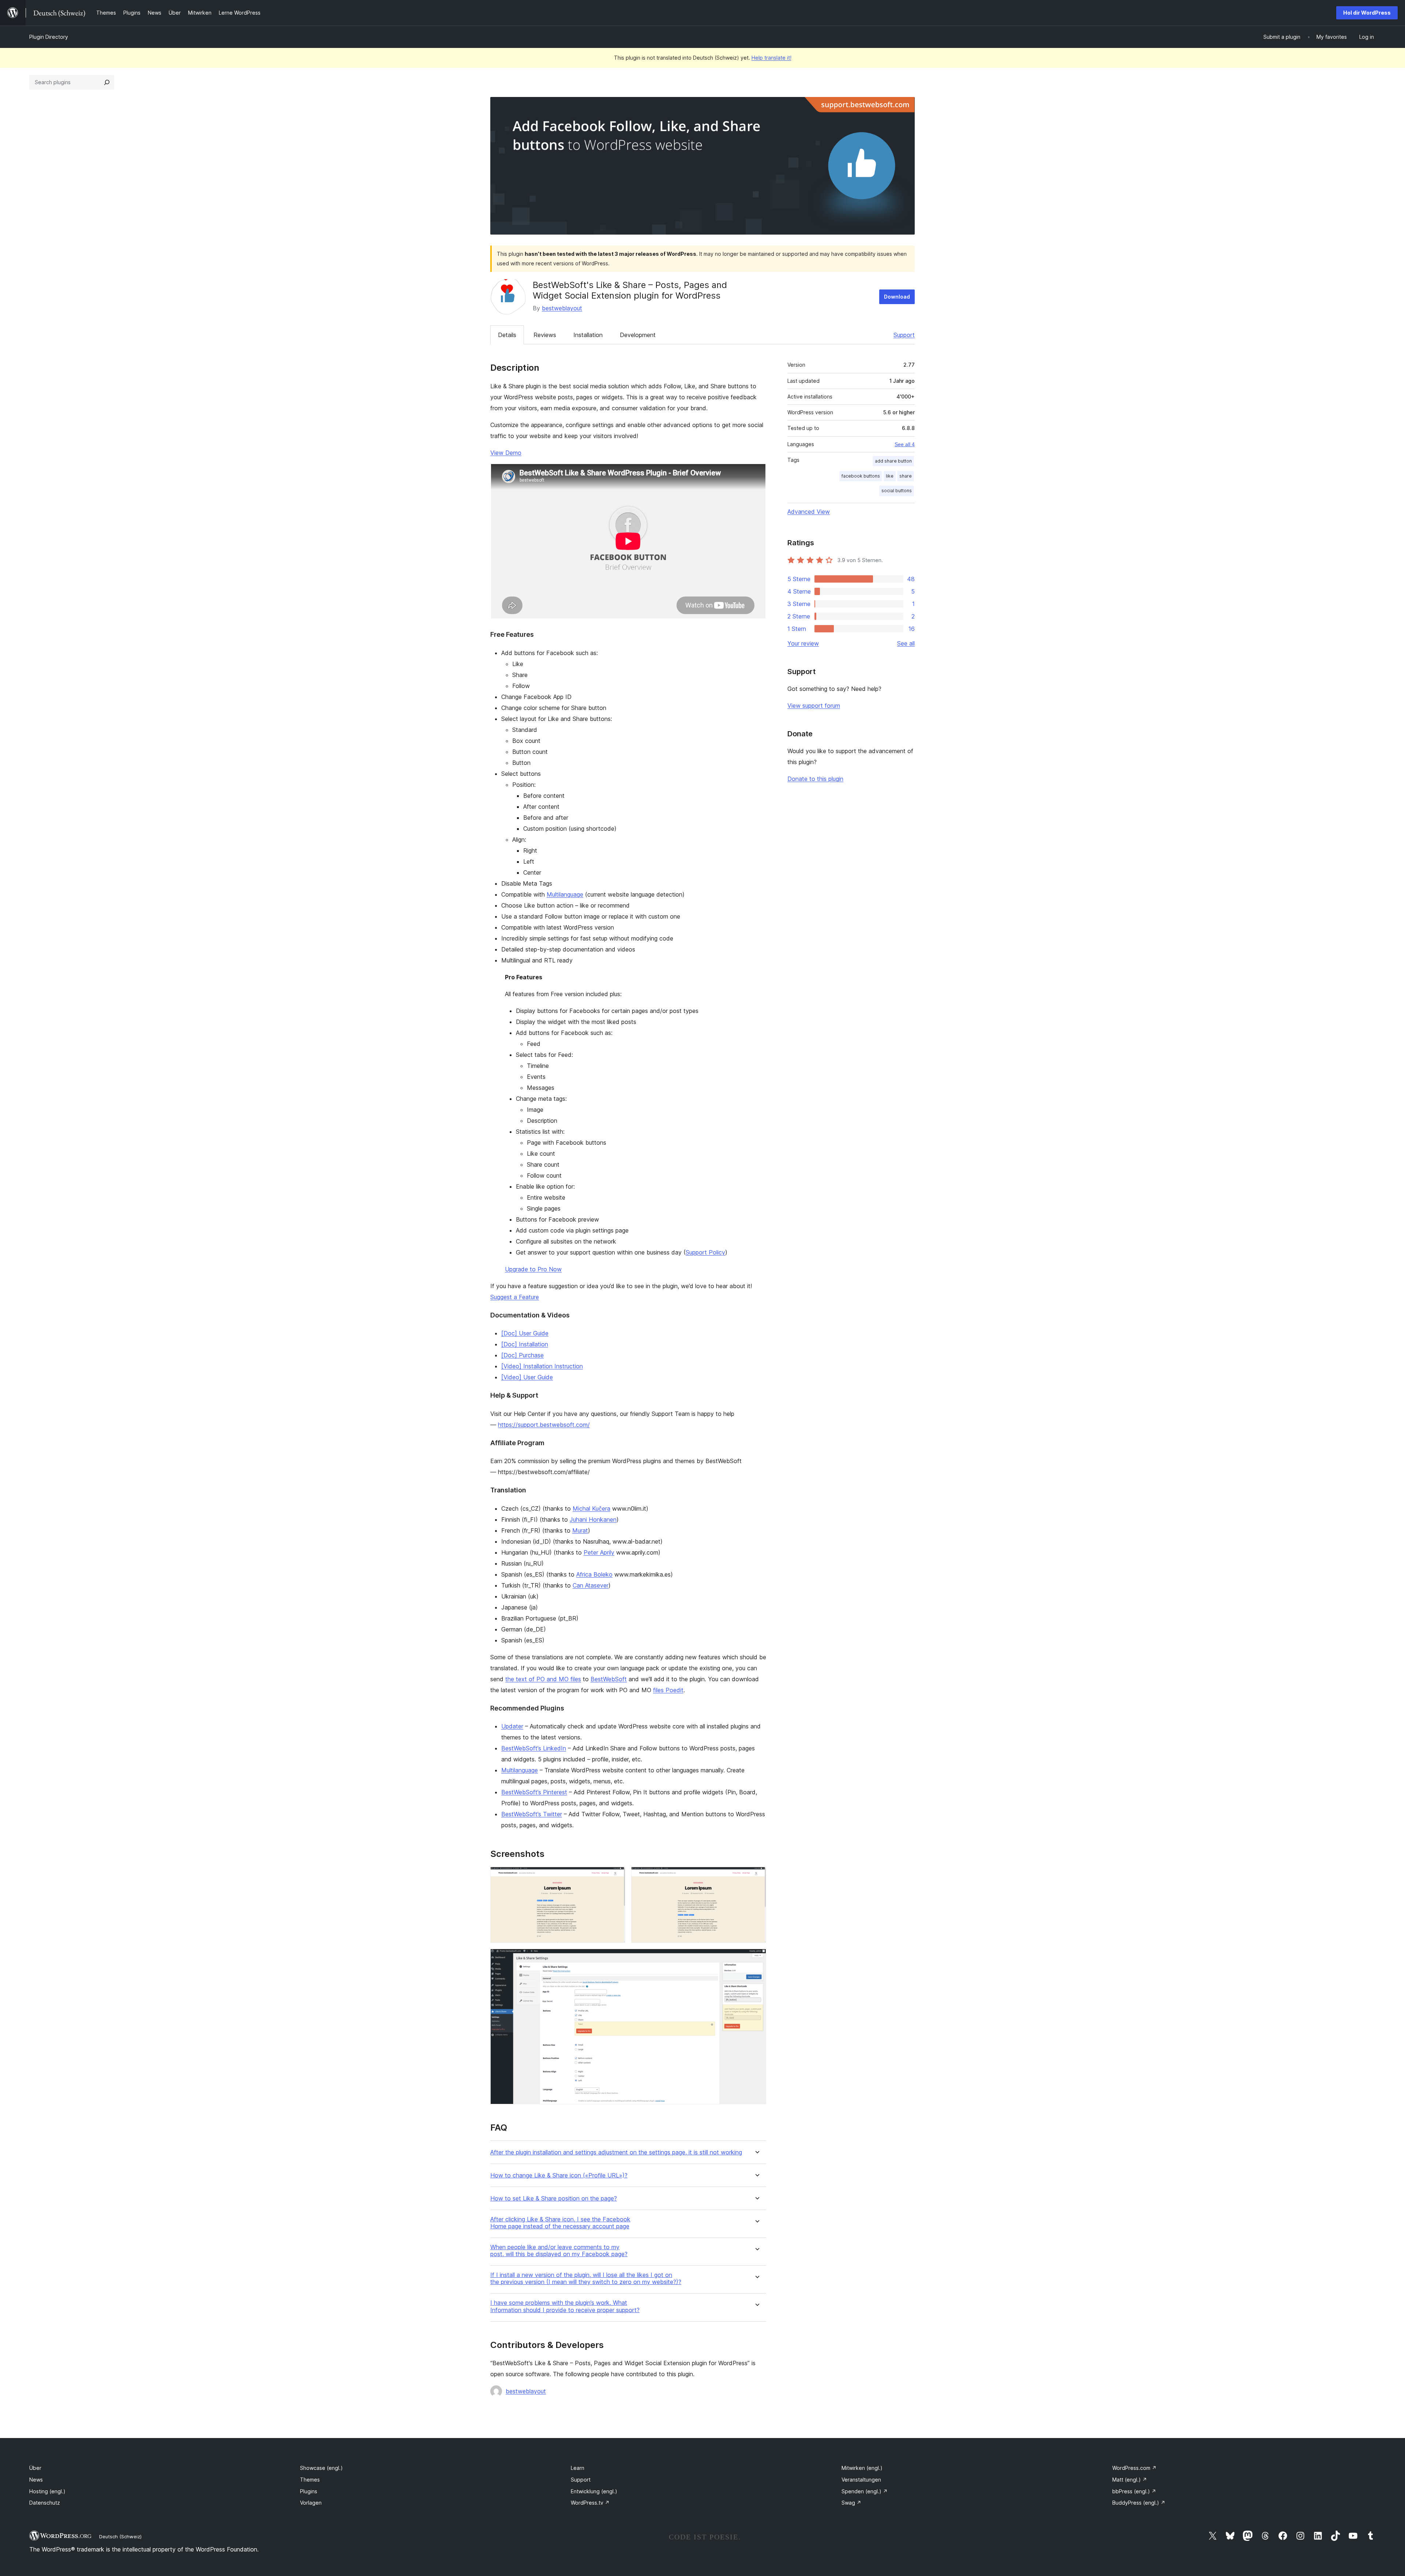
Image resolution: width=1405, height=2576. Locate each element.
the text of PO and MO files (543, 1679)
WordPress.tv (590, 2503)
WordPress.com (1134, 2468)
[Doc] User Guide (525, 1333)
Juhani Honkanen (593, 1519)
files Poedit (668, 1690)
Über (35, 2468)
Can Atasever (591, 1585)
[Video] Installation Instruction (542, 1366)
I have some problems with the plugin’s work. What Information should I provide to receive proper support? (565, 2306)
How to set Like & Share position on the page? (554, 2199)
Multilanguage (565, 894)
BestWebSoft (609, 1679)
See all (906, 643)
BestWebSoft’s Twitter (532, 1814)
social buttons (897, 491)
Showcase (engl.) (321, 2468)
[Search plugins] (107, 82)
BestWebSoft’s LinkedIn (534, 1748)
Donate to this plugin (815, 779)
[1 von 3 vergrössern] (615, 1877)
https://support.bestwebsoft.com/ (544, 1425)
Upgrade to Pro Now (533, 1269)
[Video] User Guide (527, 1377)
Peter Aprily (599, 1552)
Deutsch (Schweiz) (120, 2536)
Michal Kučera (591, 1508)
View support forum (814, 706)
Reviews (545, 335)
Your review (803, 643)
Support (904, 335)
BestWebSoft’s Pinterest (534, 1792)
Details (507, 335)
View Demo (506, 453)
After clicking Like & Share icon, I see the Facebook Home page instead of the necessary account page (560, 2223)
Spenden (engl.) (865, 2491)
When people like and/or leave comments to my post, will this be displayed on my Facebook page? (559, 2251)
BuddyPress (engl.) (1139, 2503)
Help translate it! (771, 58)
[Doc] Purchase (522, 1355)
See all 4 (905, 444)
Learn (578, 2468)
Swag (851, 2503)
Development (638, 335)
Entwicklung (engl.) (594, 2491)
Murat (580, 1530)
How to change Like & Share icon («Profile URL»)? (559, 2175)
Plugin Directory (49, 37)
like (890, 476)
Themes (310, 2480)
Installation (588, 335)
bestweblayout (562, 308)
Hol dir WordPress (1367, 13)
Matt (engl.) (1130, 2480)
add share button (893, 461)
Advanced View (809, 512)
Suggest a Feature (515, 1297)
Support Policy (705, 1252)
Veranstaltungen (861, 2480)
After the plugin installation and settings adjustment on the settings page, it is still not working (616, 2152)
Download (897, 297)
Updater (512, 1726)
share (906, 476)
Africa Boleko (594, 1574)
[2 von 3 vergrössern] (756, 1877)
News (36, 2480)
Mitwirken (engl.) (862, 2468)
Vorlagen (311, 2503)
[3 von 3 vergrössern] (756, 1959)
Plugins (309, 2491)
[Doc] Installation (525, 1344)
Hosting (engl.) (47, 2491)
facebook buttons (861, 476)
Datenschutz (45, 2503)
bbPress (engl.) (1134, 2491)
